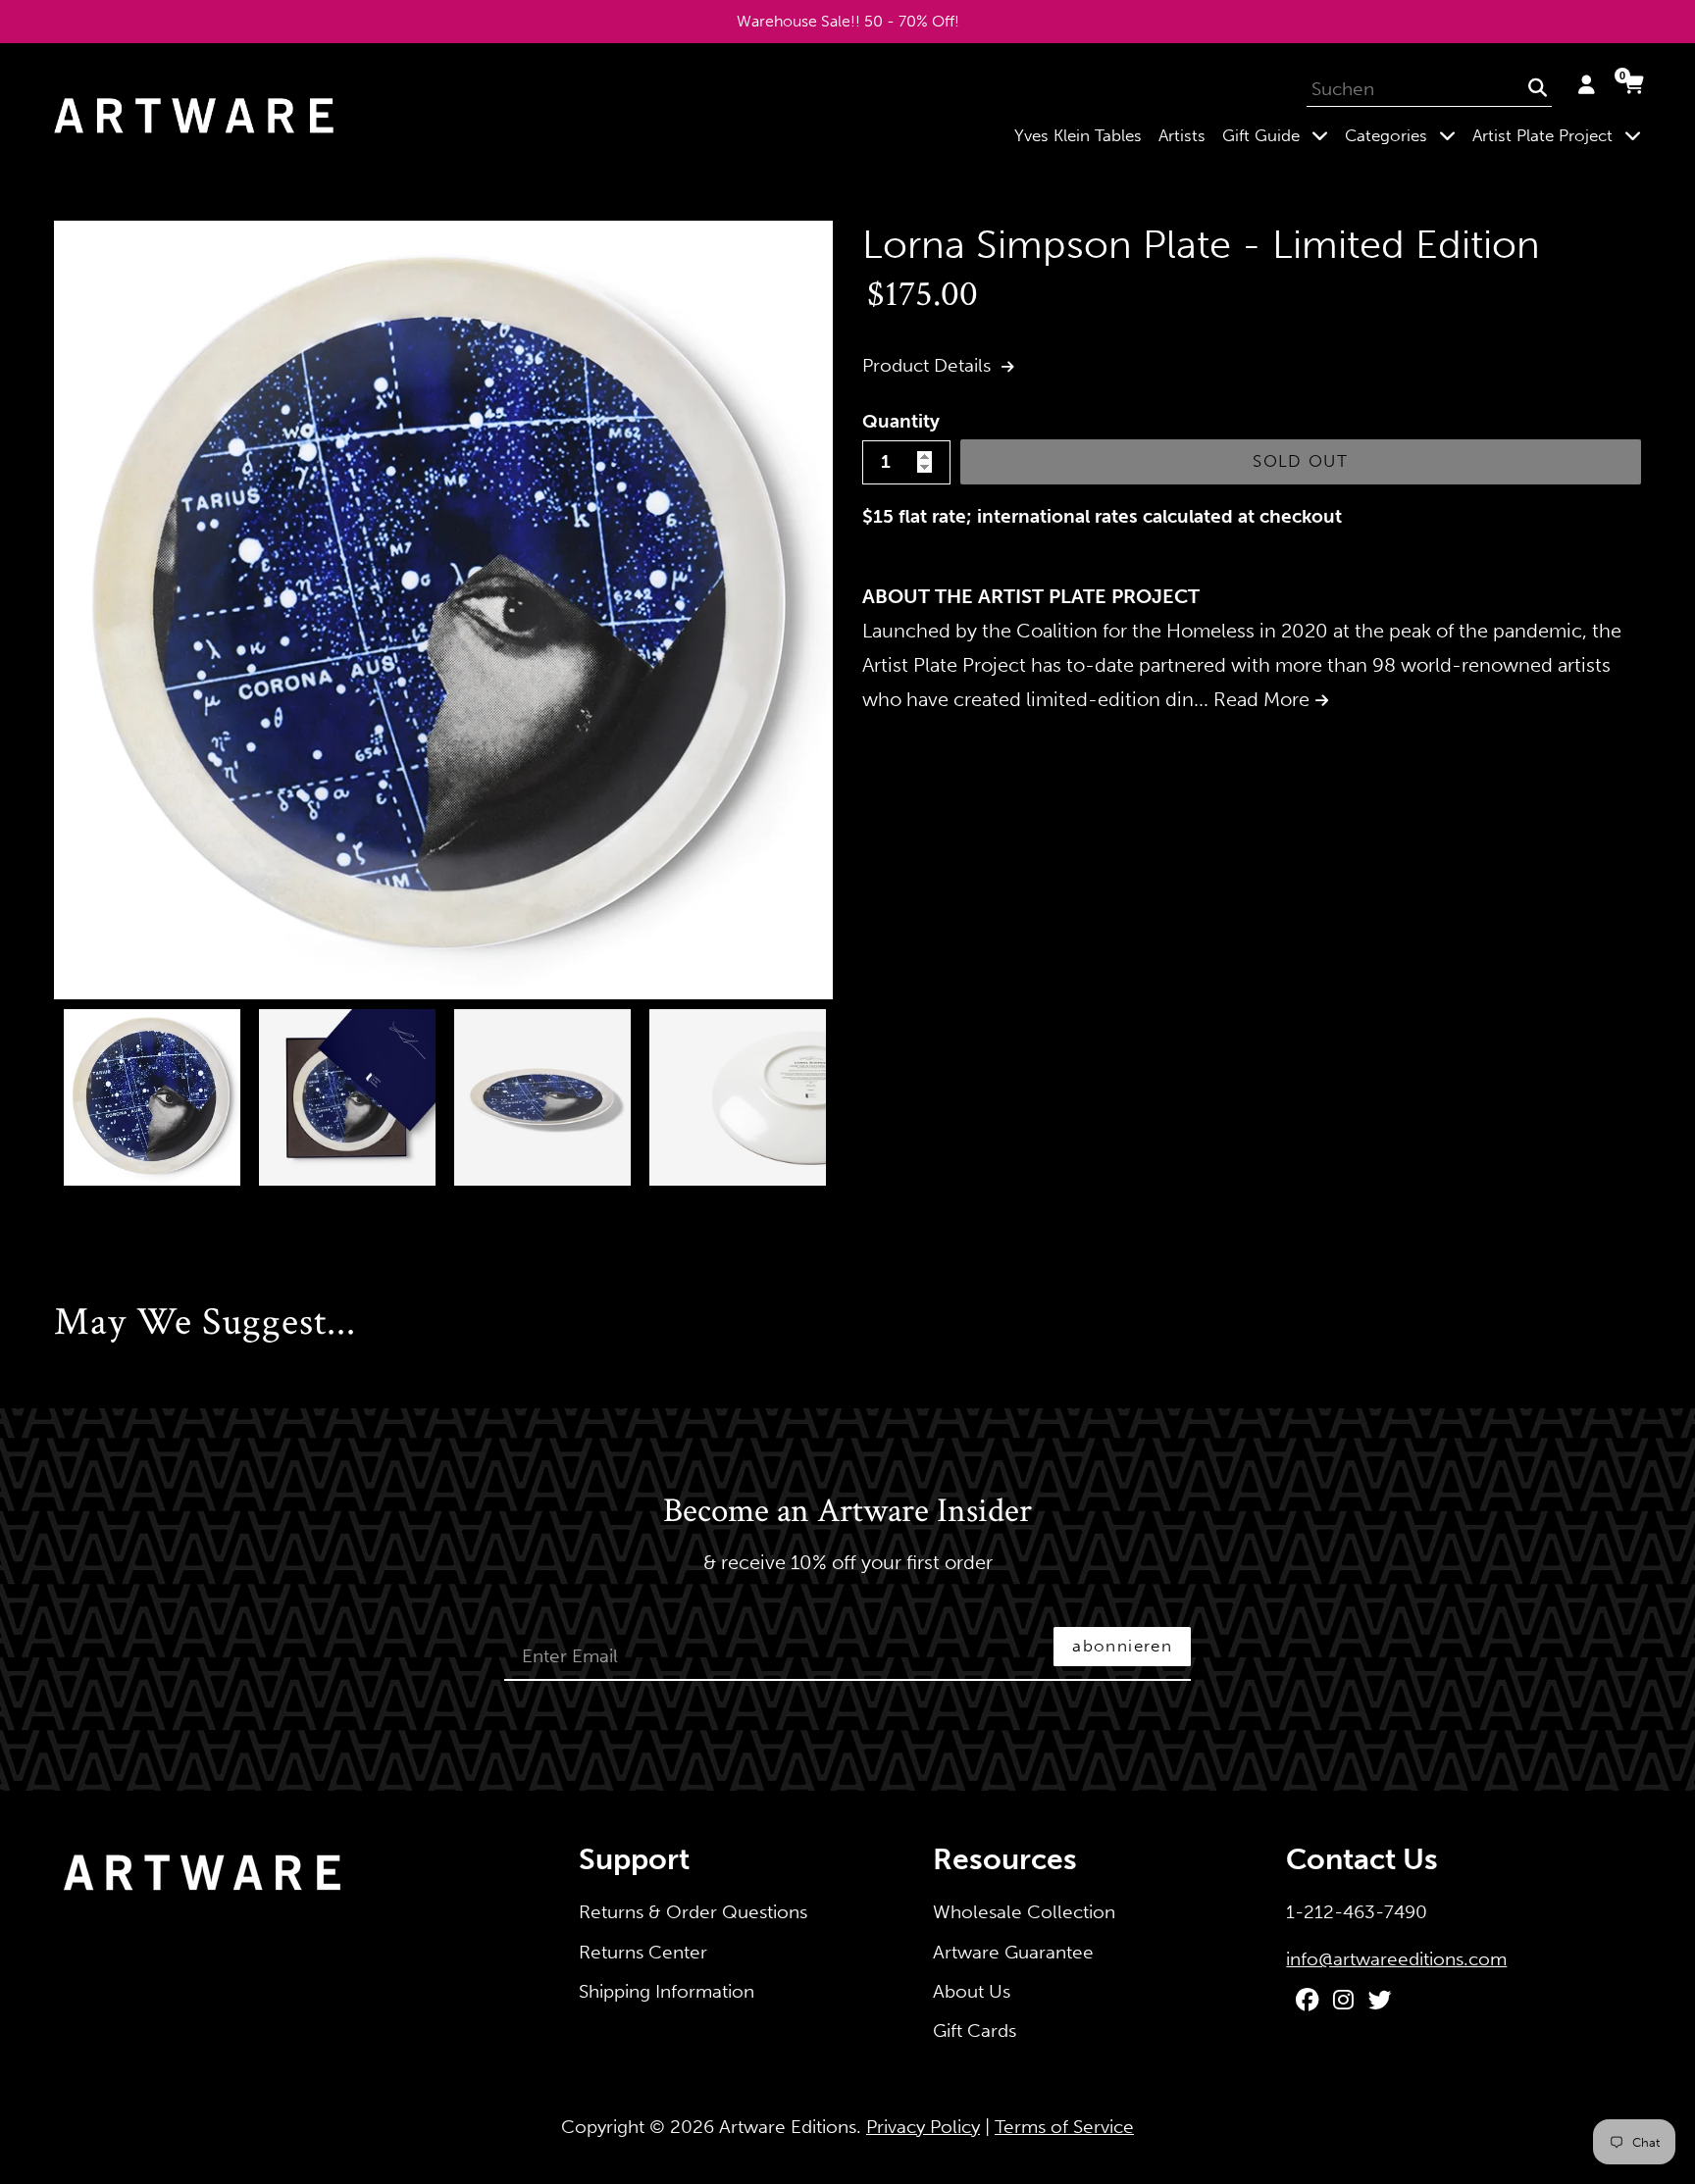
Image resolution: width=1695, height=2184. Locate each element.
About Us (972, 1991)
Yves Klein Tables (1078, 135)
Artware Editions (788, 2127)
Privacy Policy (923, 2127)
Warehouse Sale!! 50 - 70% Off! (848, 21)
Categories (1404, 135)
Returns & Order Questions (693, 1912)
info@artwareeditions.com (1396, 1959)
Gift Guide (1279, 135)
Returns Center (643, 1952)
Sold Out (1300, 461)
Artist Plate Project (1561, 135)
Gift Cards (975, 2031)
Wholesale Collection (1024, 1912)
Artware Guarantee (1013, 1952)
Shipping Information (667, 1991)
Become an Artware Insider (847, 1512)
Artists (1182, 135)
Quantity (901, 421)
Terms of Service (1064, 2127)
